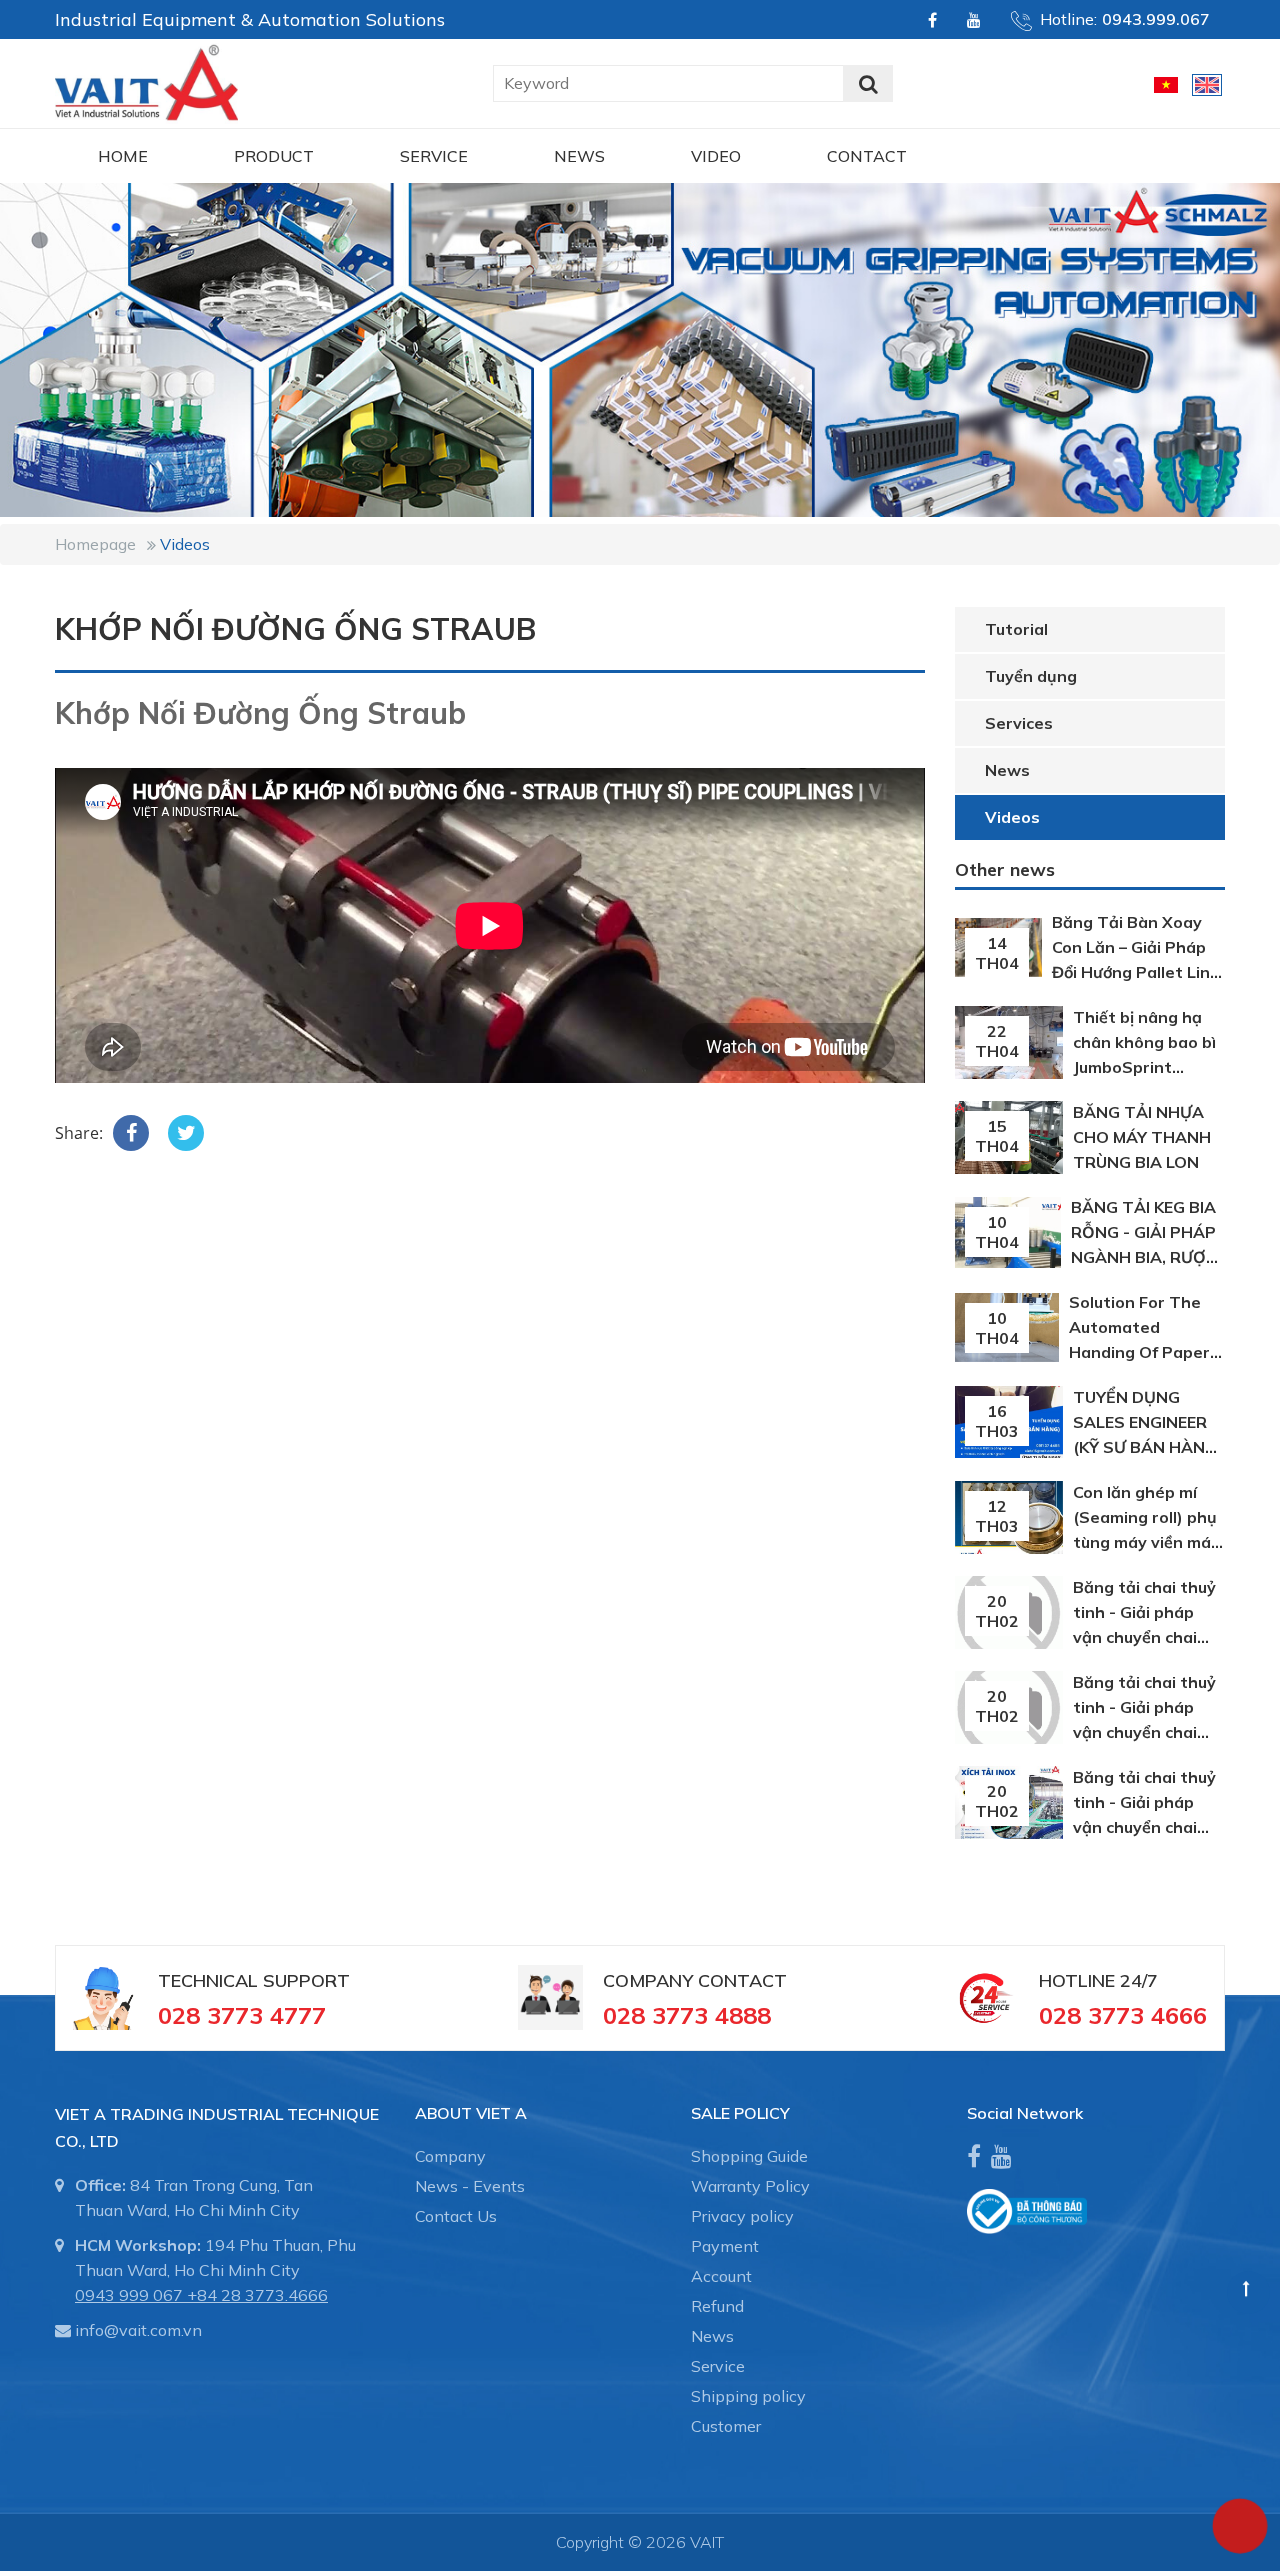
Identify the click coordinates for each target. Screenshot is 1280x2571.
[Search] (868, 83)
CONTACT (867, 156)
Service (434, 156)
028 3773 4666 (1123, 2015)
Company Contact (695, 1980)
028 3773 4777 (242, 2015)
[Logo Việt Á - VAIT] (146, 81)
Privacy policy (742, 2216)
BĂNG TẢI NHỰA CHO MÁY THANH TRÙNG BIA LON (1142, 1137)
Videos (185, 544)
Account (721, 2276)
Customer (726, 2426)
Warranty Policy (750, 2186)
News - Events (470, 2186)
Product (274, 156)
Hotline (1077, 1980)
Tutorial (1016, 629)
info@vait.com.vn (138, 2330)
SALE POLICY (740, 2113)
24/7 (1136, 1980)
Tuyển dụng (1031, 676)
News (579, 156)
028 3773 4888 (687, 2015)
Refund (717, 2306)
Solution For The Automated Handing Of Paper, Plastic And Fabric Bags (1141, 1352)
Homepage (95, 544)
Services (1019, 723)
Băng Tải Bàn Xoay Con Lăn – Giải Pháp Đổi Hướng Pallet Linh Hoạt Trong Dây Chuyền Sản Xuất (1136, 972)
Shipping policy (748, 2396)
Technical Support (254, 1980)
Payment (725, 2246)
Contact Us (456, 2216)
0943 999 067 (129, 2295)
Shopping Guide (749, 2156)
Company (450, 2156)
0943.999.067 (1156, 19)
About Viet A (471, 2113)
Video (716, 156)
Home (123, 156)
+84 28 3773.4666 (257, 2295)
